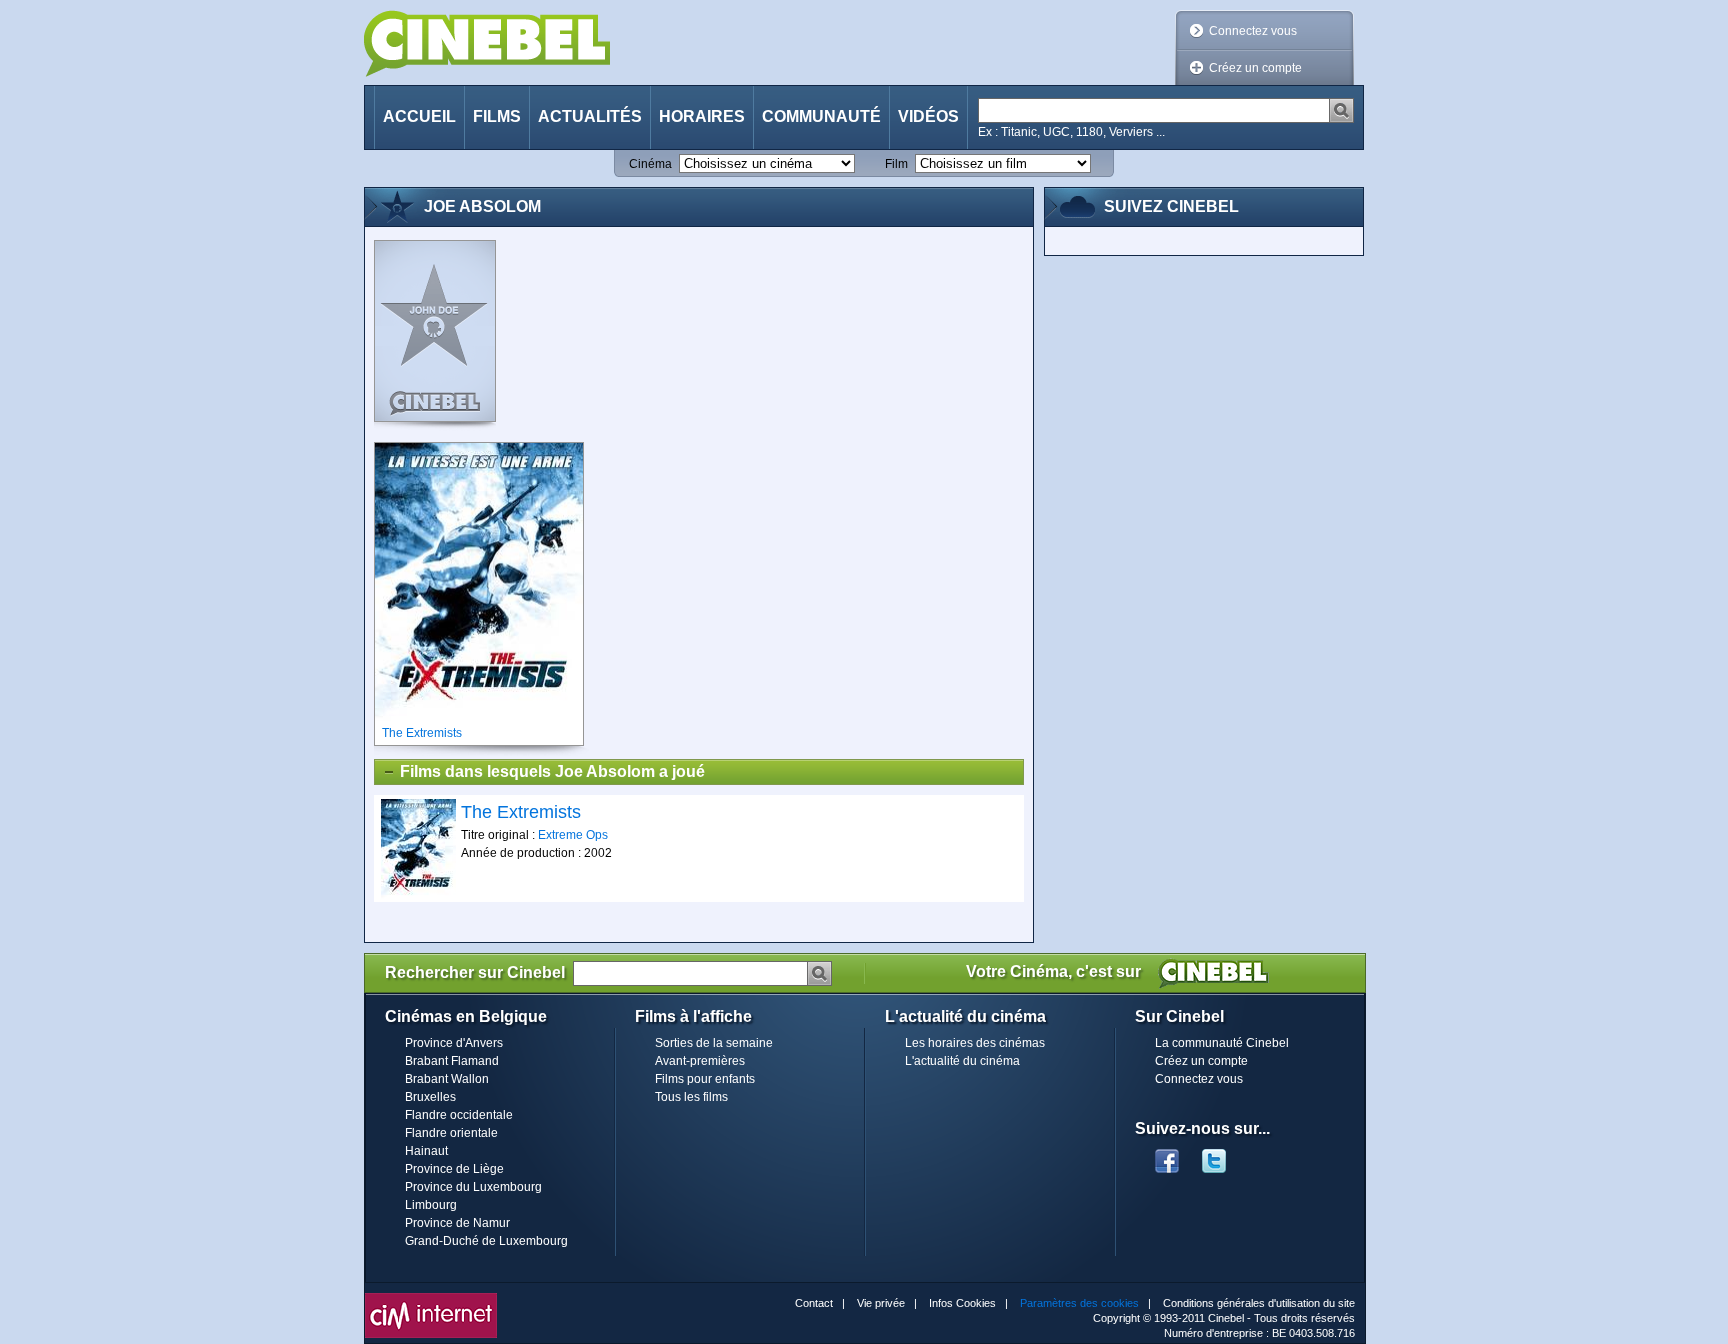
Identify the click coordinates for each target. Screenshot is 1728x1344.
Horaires (702, 116)
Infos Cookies (962, 1303)
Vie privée (881, 1303)
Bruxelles (430, 1097)
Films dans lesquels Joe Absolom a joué (552, 771)
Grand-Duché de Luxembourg (486, 1241)
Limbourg (431, 1205)
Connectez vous (1253, 31)
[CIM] (431, 1298)
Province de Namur (457, 1223)
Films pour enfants (705, 1079)
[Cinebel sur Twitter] (1224, 1155)
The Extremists (521, 812)
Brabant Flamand (452, 1061)
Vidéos (928, 116)
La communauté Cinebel (1222, 1043)
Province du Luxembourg (473, 1187)
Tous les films (691, 1097)
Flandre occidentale (459, 1115)
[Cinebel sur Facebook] (1167, 1155)
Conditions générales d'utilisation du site (1259, 1303)
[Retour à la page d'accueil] (487, 43)
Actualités (590, 116)
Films (497, 116)
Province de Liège (454, 1169)
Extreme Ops (573, 835)
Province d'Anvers (454, 1043)
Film (896, 164)
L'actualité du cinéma (962, 1061)
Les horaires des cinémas (975, 1043)
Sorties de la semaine (714, 1043)
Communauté (821, 116)
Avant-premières (700, 1061)
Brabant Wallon (447, 1079)
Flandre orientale (451, 1133)
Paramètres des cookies (1079, 1303)
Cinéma (650, 164)
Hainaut (426, 1151)
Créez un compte (1255, 68)
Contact (814, 1303)
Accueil (419, 116)
